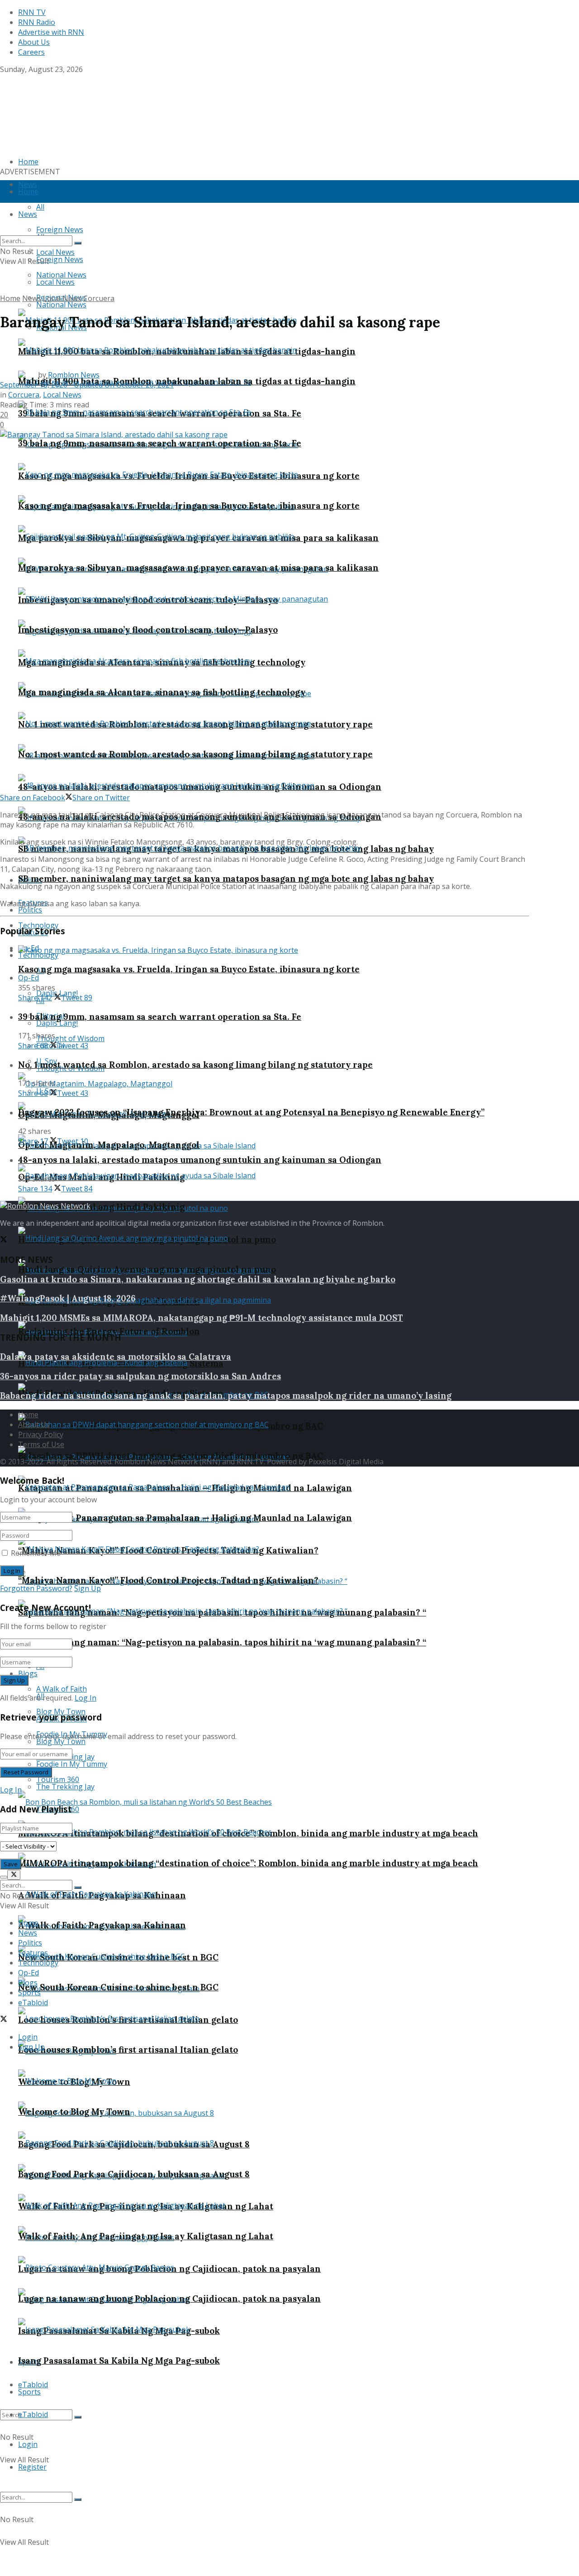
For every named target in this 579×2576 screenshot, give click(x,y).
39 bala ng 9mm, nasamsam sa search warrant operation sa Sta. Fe (160, 443)
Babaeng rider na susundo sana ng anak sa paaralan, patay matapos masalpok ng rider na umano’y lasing (226, 1396)
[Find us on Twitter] (4, 79)
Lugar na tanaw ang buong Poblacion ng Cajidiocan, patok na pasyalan (169, 2299)
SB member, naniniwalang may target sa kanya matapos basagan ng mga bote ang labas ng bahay (226, 879)
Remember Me (36, 1553)
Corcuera (99, 298)
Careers (31, 52)
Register (32, 2467)
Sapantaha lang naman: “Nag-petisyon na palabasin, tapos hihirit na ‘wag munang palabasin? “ (222, 1642)
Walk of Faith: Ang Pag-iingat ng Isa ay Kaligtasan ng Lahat (146, 2236)
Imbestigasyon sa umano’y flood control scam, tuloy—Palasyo (148, 630)
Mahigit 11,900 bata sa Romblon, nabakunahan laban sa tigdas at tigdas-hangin (187, 381)
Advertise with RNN (51, 32)
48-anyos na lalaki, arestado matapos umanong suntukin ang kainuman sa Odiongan (200, 1160)
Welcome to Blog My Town (74, 2112)
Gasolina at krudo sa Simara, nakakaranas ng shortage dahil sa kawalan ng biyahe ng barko (198, 1279)
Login (28, 2444)
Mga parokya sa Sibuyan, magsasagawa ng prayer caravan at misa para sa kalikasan (198, 568)
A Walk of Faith (62, 1689)
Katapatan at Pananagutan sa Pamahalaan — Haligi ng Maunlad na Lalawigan (185, 1518)
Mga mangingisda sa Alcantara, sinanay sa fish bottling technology (162, 692)
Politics (30, 910)
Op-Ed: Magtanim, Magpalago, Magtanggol (109, 1145)
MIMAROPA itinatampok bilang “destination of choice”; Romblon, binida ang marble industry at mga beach (248, 1863)
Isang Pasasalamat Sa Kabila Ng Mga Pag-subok (119, 2361)
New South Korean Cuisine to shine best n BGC (118, 1987)
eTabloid (33, 2414)
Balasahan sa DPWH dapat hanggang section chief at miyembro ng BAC (171, 1456)
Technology (38, 955)
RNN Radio (37, 22)
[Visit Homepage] (57, 112)
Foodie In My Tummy (72, 1764)
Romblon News (74, 375)
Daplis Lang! (57, 1023)
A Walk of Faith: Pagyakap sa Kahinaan (102, 1925)
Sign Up (88, 1588)
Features (33, 1953)
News (32, 298)
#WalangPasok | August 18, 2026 (68, 1298)
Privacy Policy (41, 1434)
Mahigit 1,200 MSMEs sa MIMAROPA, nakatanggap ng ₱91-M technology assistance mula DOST (202, 1318)
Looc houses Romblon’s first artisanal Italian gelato (128, 2050)
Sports (29, 2392)
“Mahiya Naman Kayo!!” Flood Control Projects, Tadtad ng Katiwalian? (168, 1580)
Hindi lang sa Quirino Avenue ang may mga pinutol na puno (147, 1269)
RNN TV (32, 12)
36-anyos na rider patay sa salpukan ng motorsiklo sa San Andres (140, 1376)
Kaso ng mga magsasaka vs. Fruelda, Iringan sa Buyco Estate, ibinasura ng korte (189, 506)
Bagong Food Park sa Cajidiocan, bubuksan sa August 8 (134, 2174)
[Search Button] (78, 2417)
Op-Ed (28, 978)
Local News (55, 282)
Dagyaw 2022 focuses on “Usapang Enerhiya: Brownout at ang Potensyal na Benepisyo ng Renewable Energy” (251, 1112)
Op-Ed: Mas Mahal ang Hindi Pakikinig (101, 1207)
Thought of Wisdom (70, 1038)
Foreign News (60, 259)
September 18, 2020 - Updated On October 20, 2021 (87, 385)
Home (28, 191)
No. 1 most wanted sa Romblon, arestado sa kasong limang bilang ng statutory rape (195, 754)
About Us (34, 42)
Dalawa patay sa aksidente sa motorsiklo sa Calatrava (116, 1357)
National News (61, 305)
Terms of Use (41, 1444)
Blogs (28, 1673)
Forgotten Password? (36, 1588)
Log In (85, 1698)
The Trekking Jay (65, 1787)
